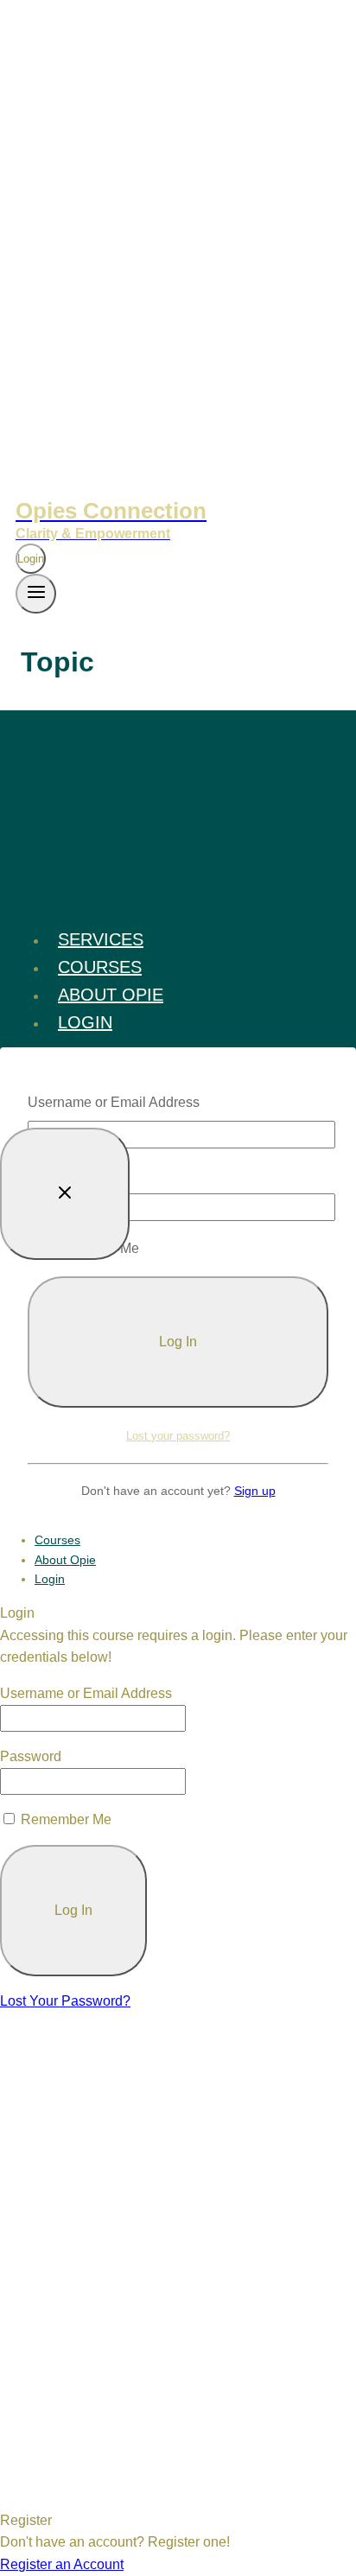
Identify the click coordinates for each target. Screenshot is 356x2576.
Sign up (255, 1491)
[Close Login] (65, 1194)
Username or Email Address (114, 1102)
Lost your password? (178, 1436)
